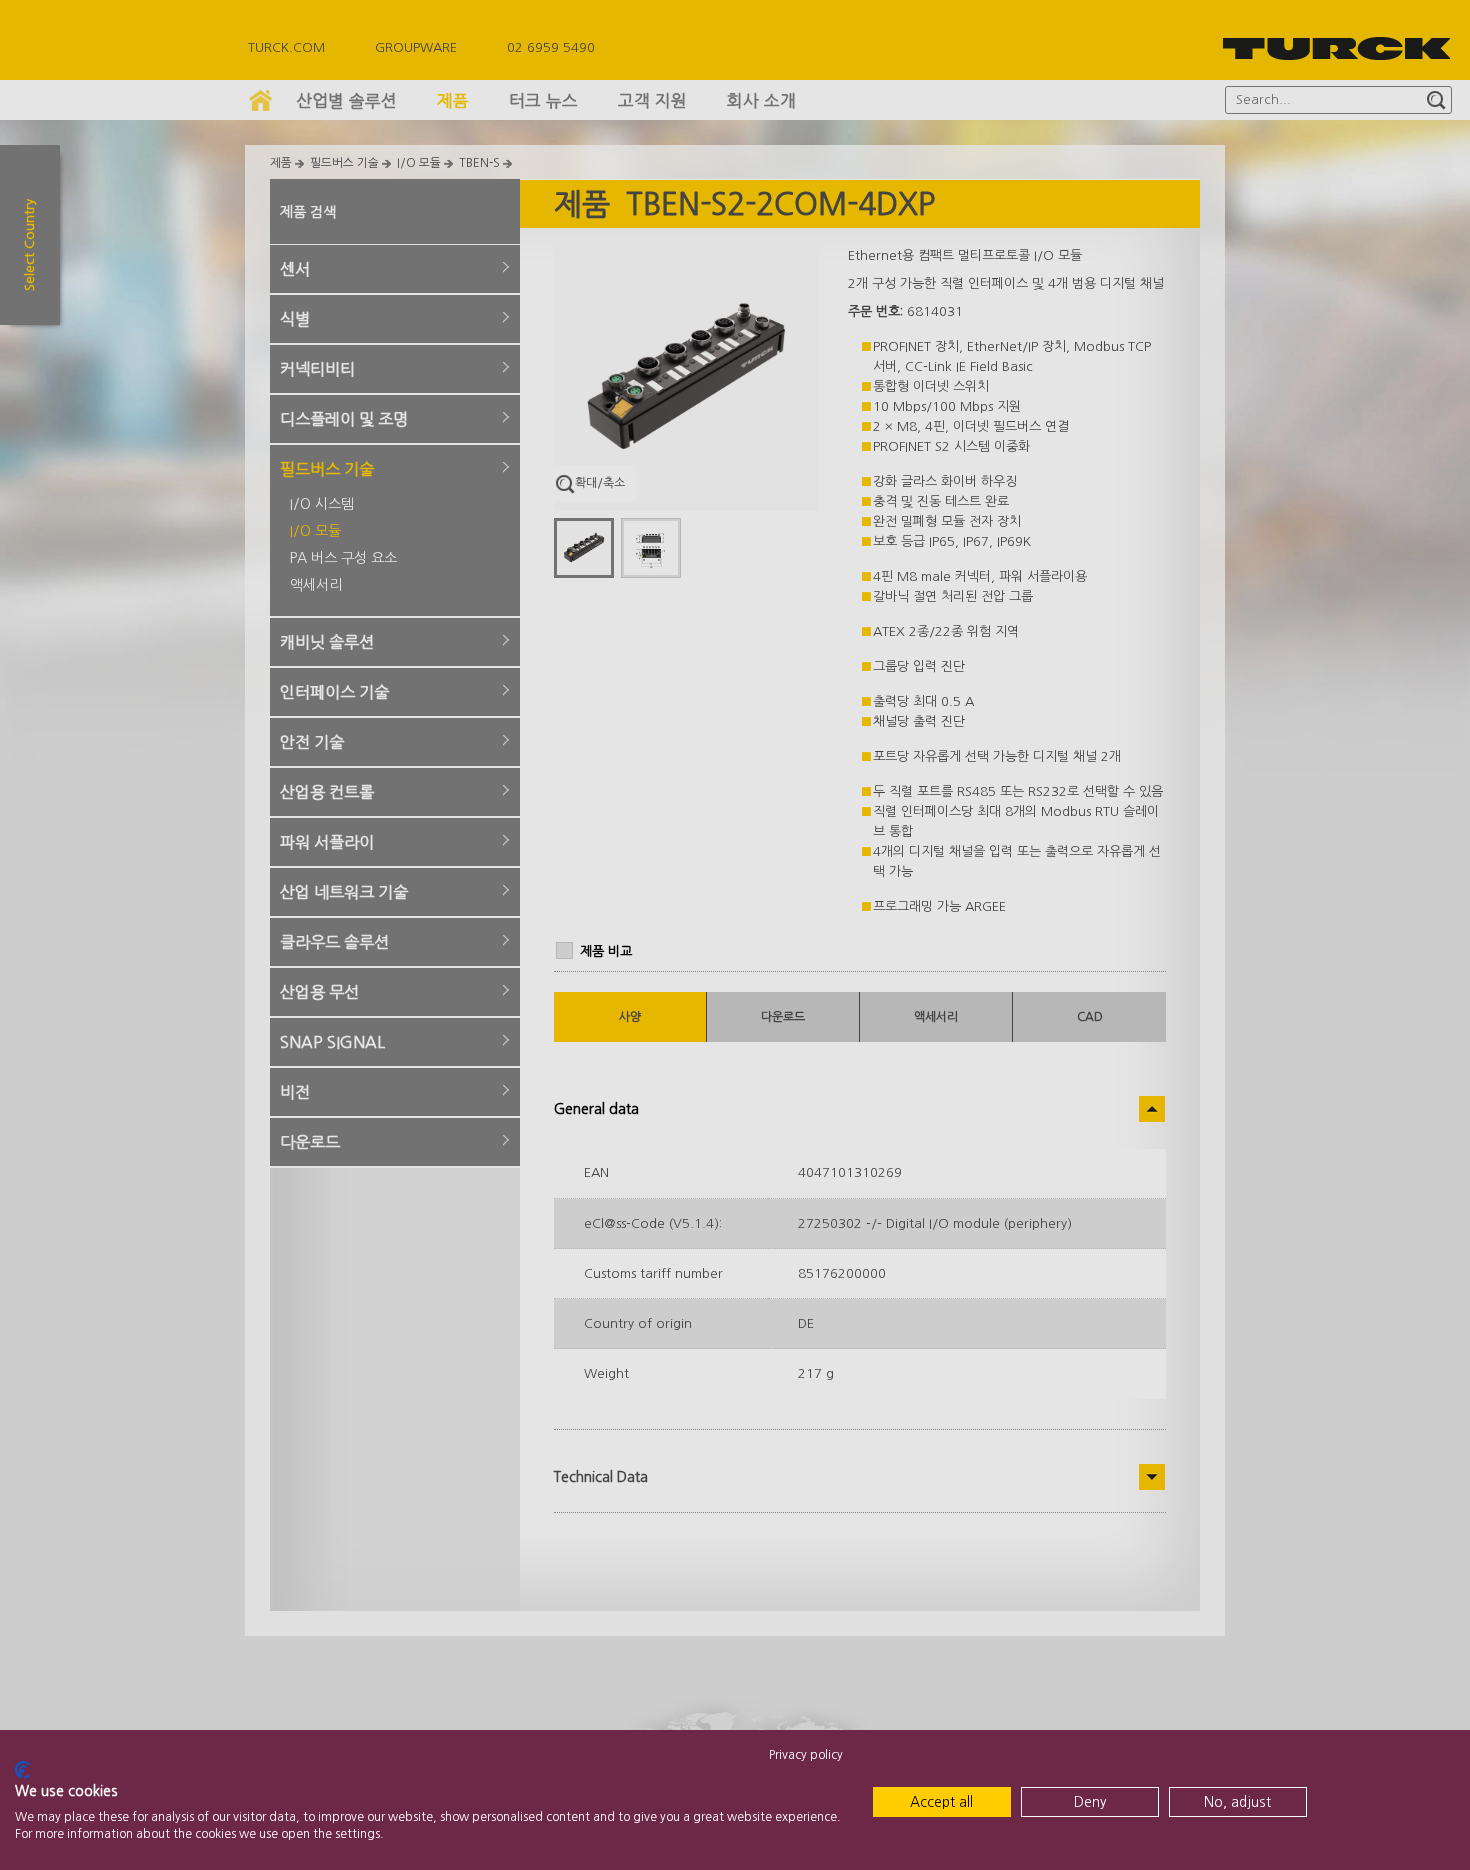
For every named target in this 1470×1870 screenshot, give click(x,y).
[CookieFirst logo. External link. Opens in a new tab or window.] (22, 1770)
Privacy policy (806, 1755)
